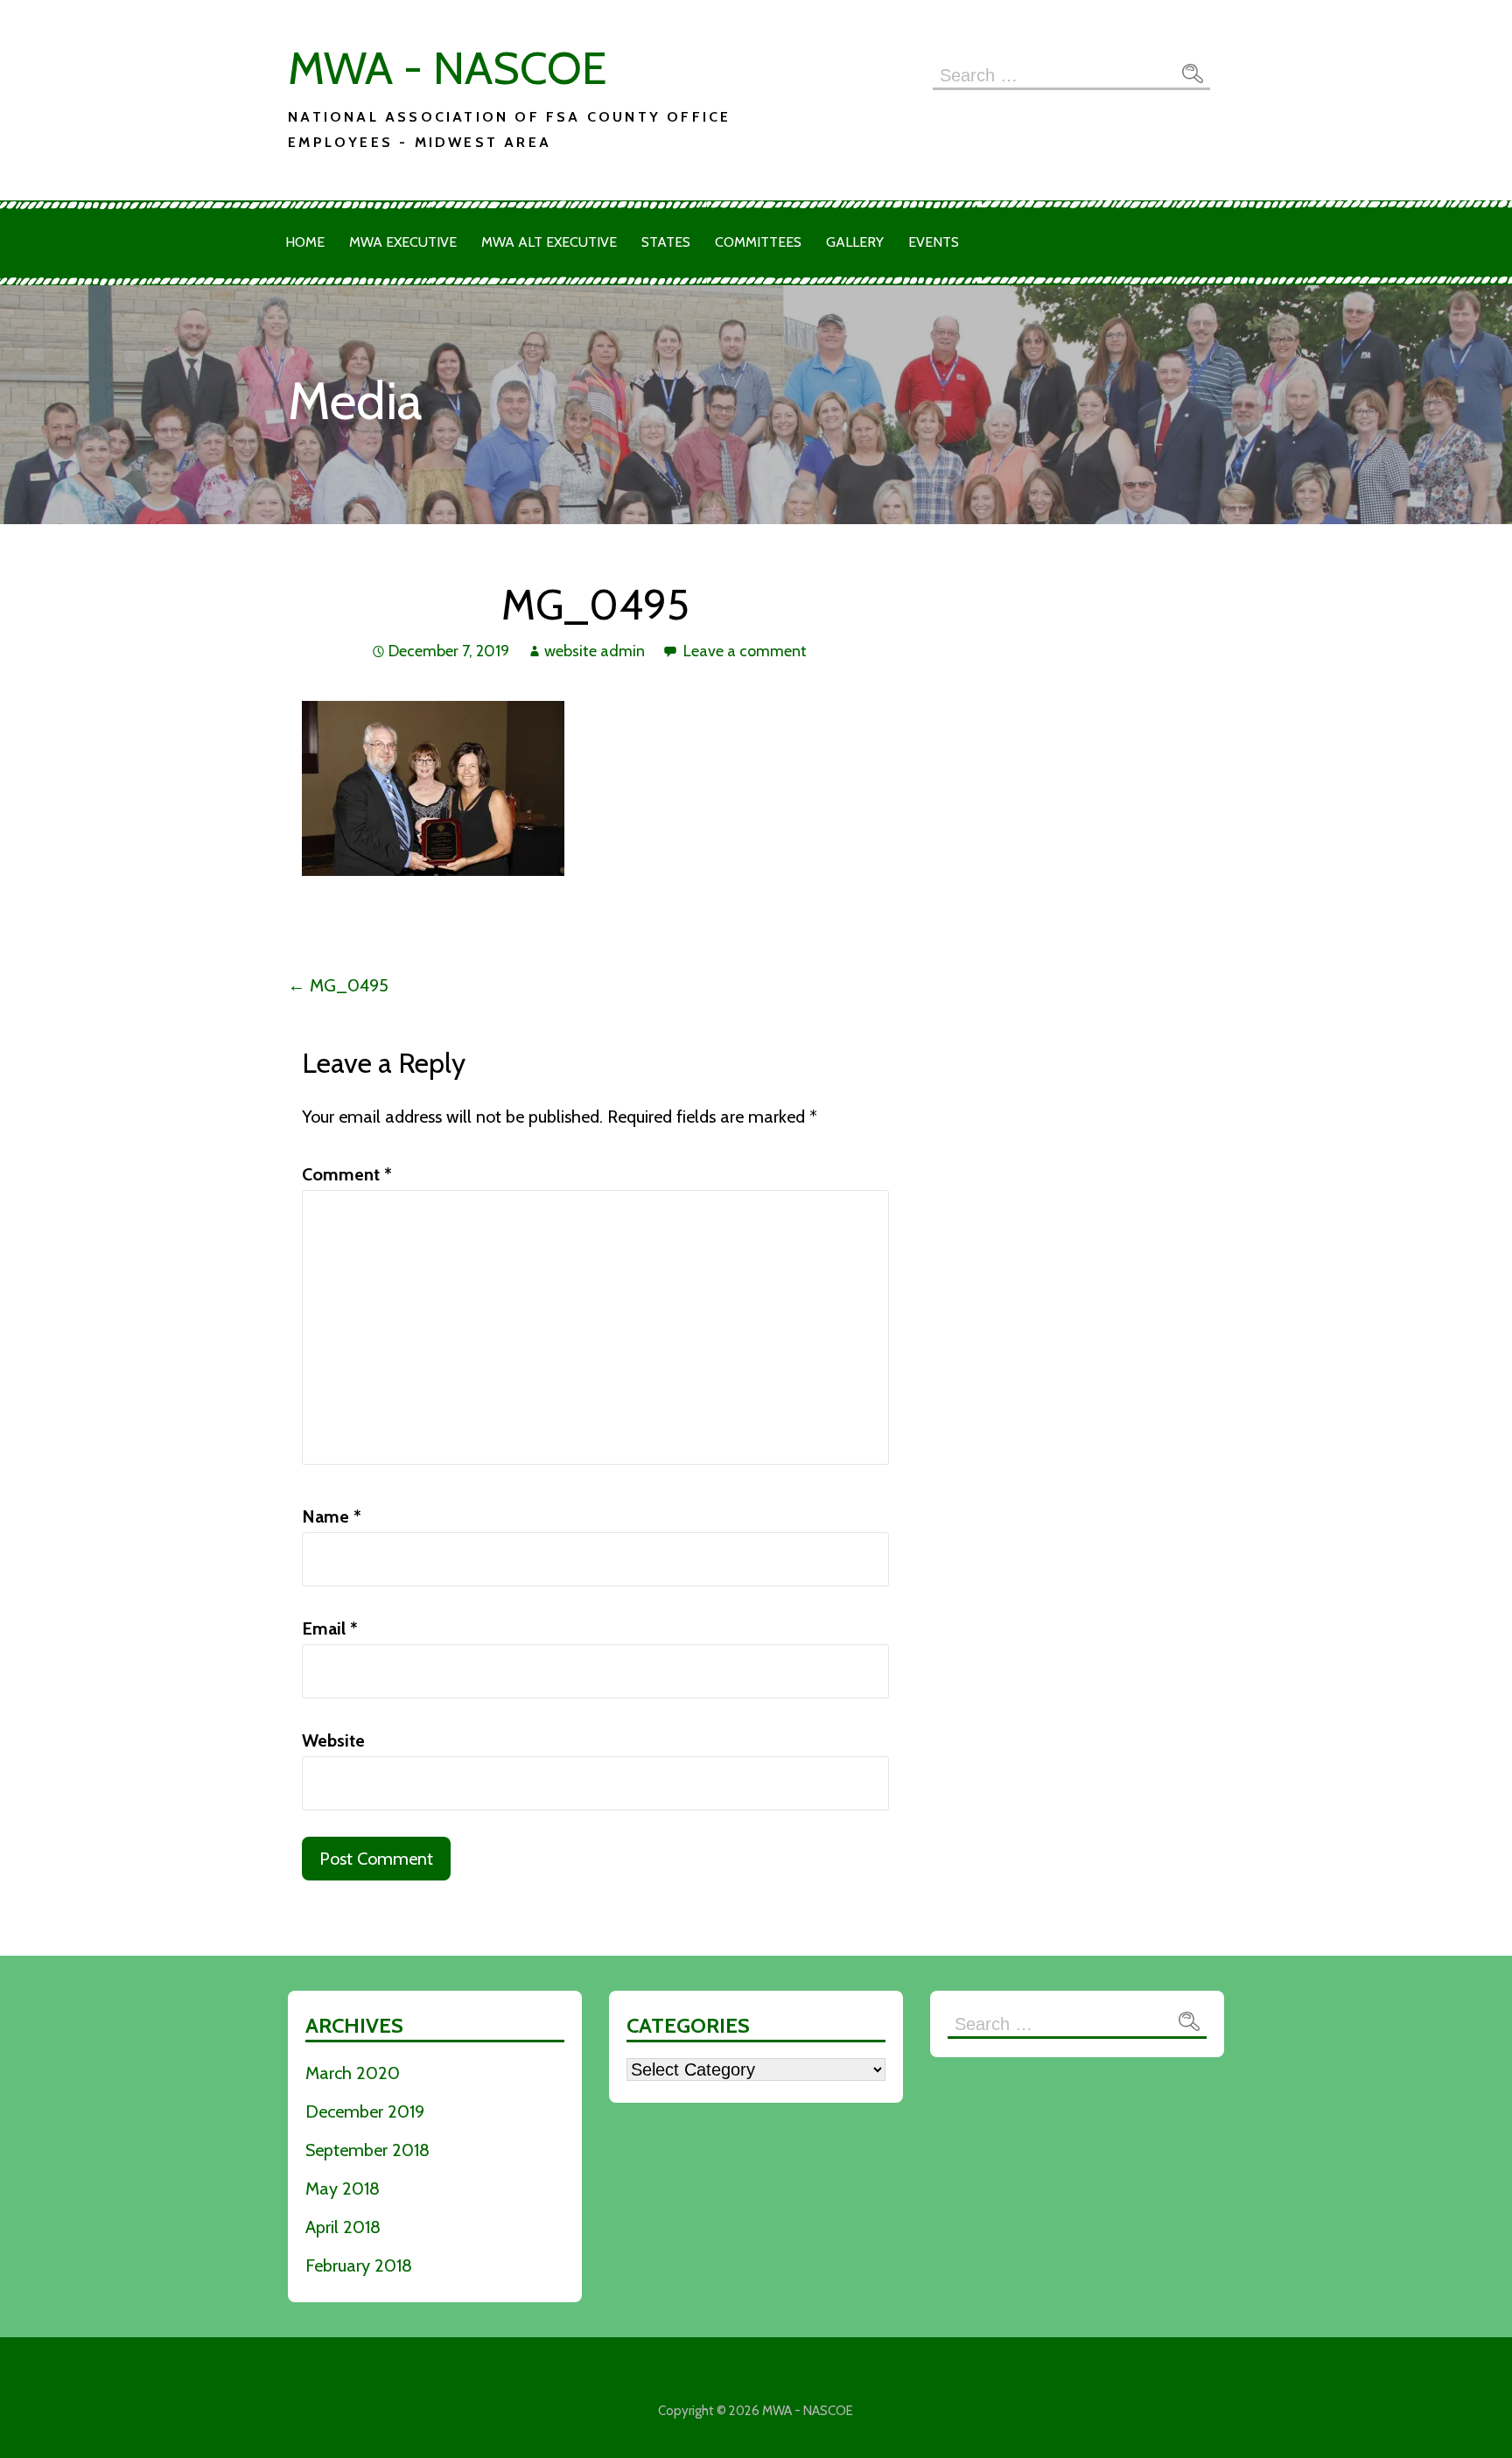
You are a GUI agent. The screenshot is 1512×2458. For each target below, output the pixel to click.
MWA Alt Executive (549, 242)
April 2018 (343, 2227)
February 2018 (359, 2265)
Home (305, 242)
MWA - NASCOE (447, 68)
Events (934, 242)
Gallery (855, 242)
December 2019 (365, 2111)
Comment (347, 1174)
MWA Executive (403, 242)
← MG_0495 (338, 985)
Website (333, 1740)
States (666, 242)
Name (332, 1516)
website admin (595, 651)
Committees (758, 242)
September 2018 (367, 2150)
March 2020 (353, 2073)
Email (330, 1628)
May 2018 (343, 2188)
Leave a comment (745, 651)
